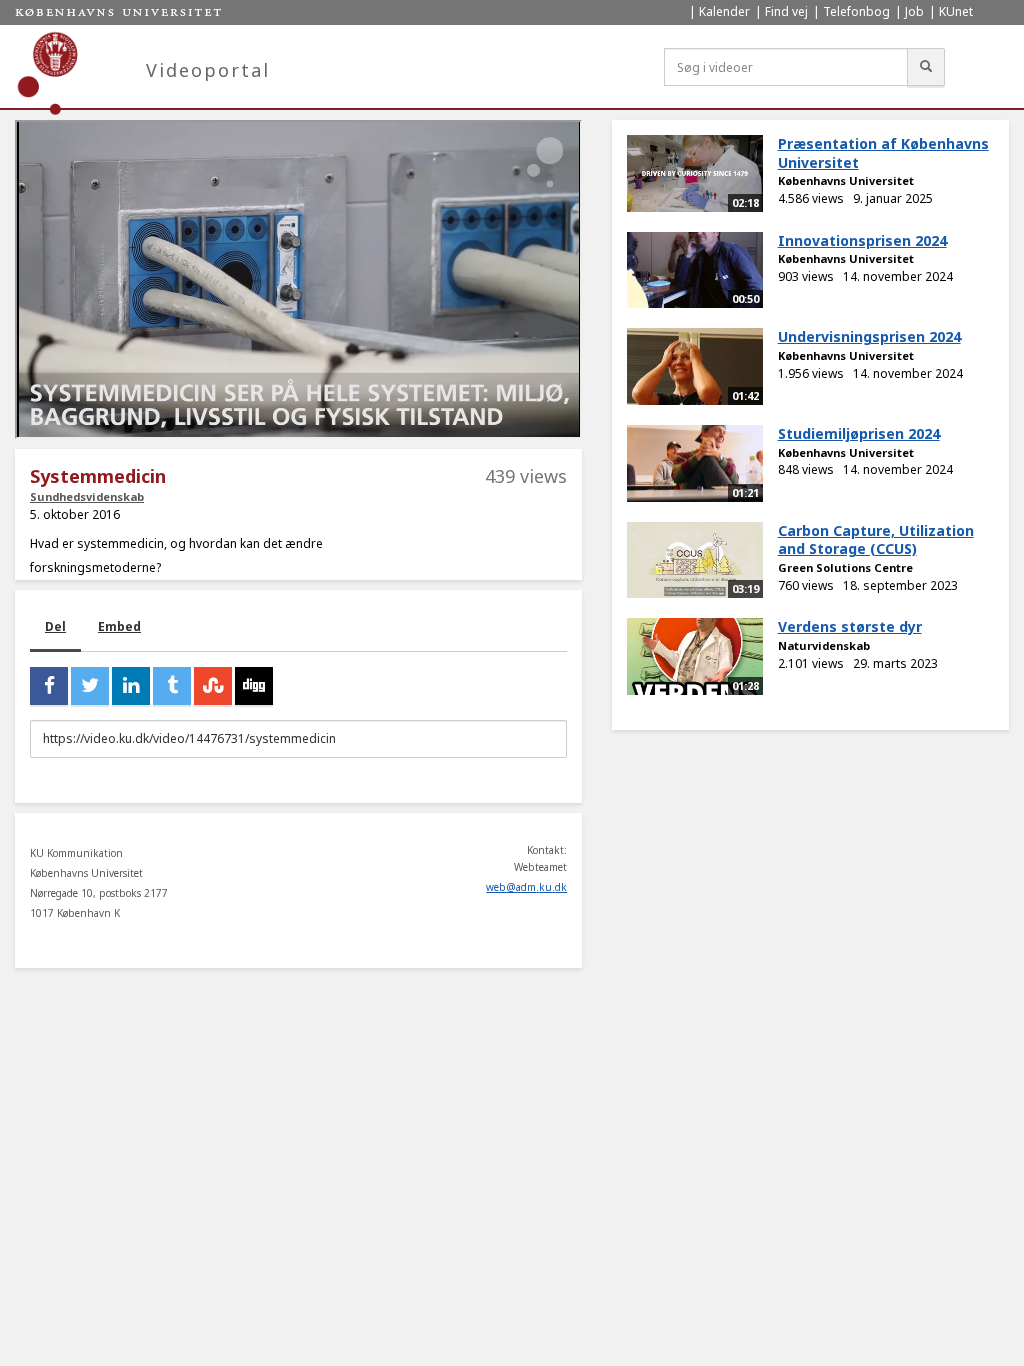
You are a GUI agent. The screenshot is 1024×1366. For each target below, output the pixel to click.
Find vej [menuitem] (786, 11)
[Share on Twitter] (90, 686)
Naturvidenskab (824, 645)
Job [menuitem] (914, 11)
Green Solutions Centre (845, 567)
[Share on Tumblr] (172, 686)
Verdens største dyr (850, 626)
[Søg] (926, 67)
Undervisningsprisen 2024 (869, 336)
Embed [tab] (119, 626)
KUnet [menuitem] (956, 11)
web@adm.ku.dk (526, 887)
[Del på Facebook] (49, 686)
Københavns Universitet (846, 180)
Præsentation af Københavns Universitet (883, 153)
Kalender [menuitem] (724, 11)
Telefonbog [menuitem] (856, 11)
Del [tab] (55, 626)
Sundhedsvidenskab (87, 496)
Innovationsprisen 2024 (862, 240)
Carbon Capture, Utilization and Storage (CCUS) (876, 540)
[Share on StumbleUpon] (213, 686)
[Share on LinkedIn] (131, 686)
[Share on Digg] (254, 686)
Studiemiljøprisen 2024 (859, 433)
